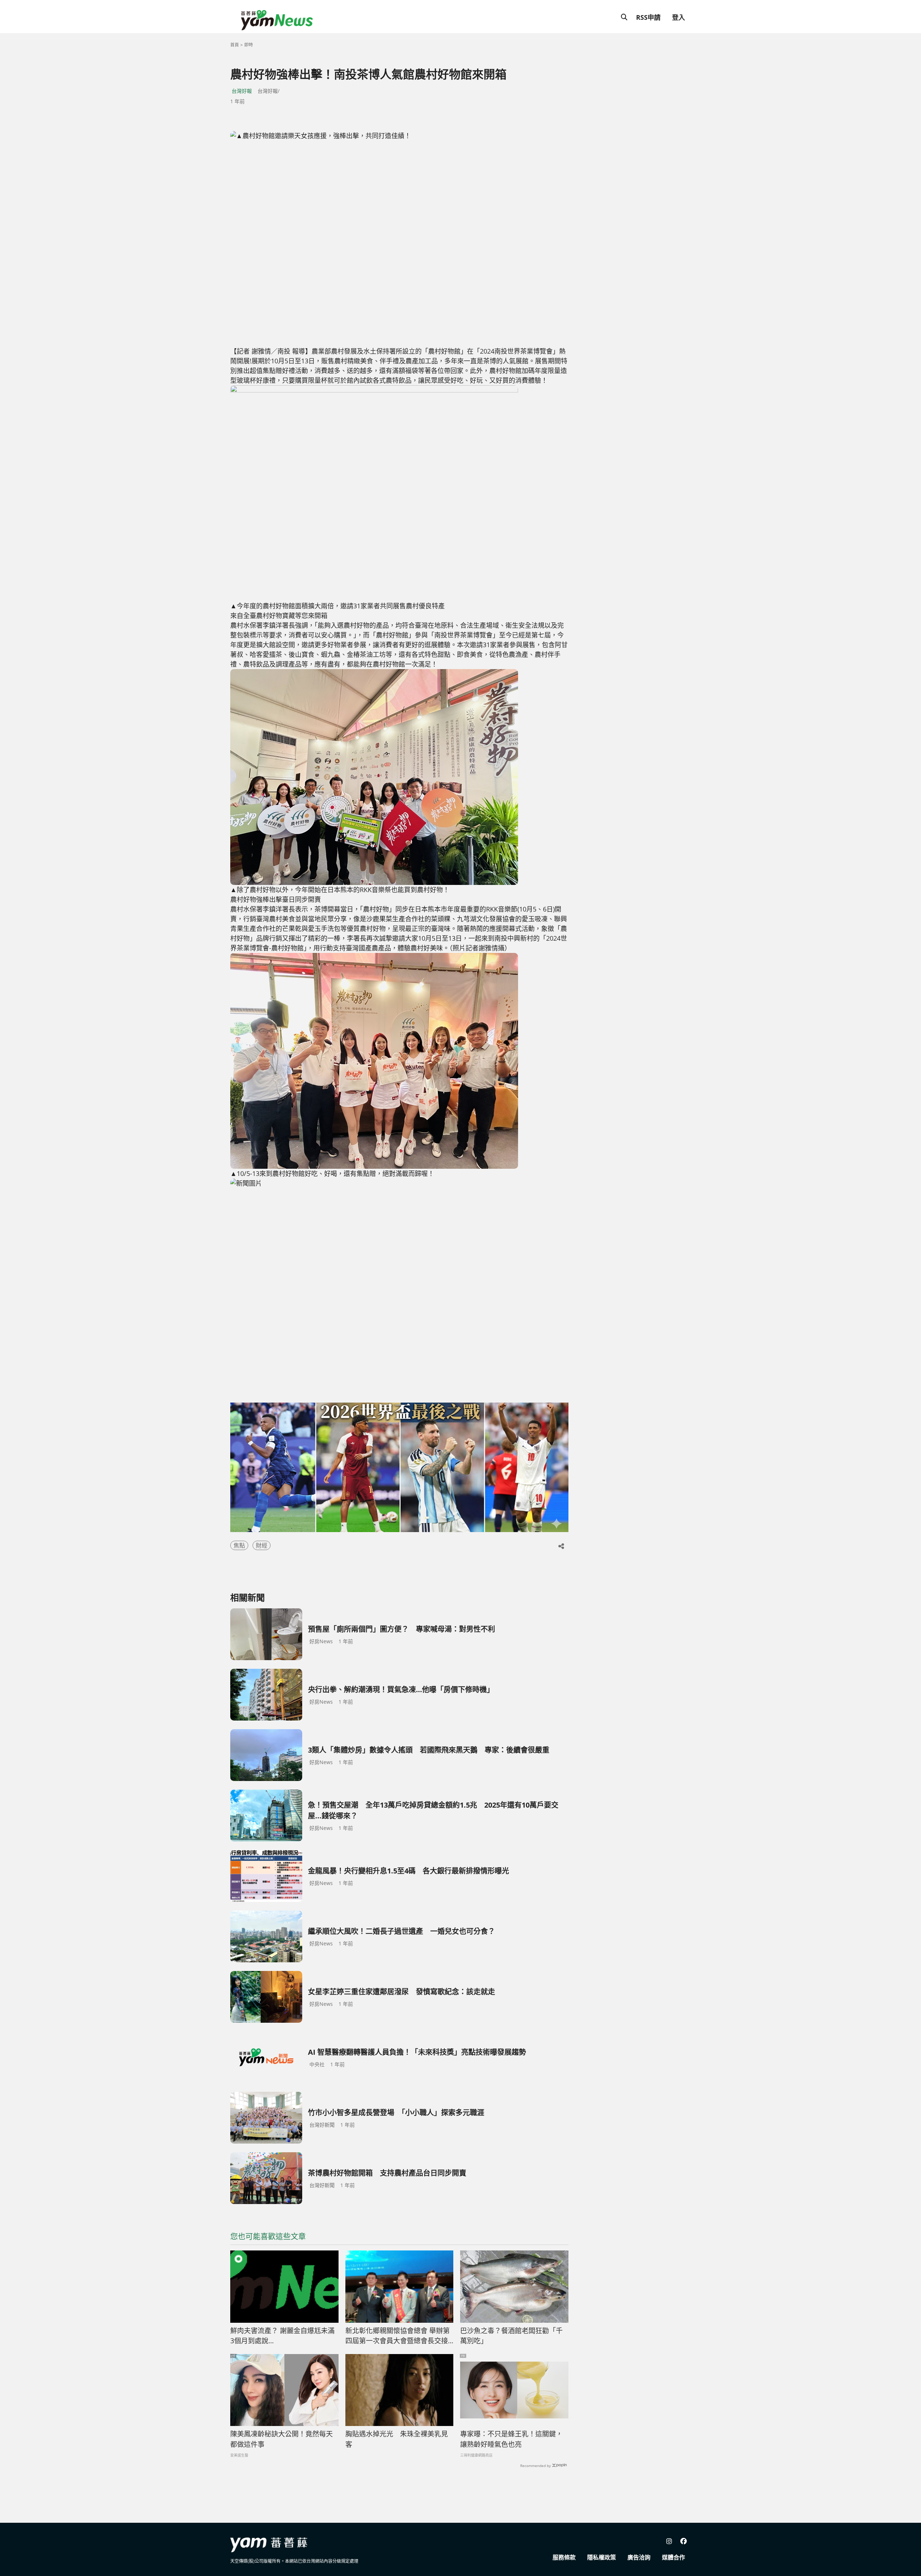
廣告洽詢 (639, 2557)
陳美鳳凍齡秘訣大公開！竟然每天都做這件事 (282, 2439)
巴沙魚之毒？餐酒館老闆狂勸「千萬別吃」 (511, 2336)
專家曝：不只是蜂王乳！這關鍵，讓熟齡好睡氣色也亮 (511, 2439)
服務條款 (564, 2557)
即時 (249, 45)
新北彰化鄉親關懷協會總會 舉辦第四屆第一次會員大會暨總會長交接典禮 (398, 2336)
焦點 (239, 1545)
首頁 (235, 45)
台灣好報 (242, 91)
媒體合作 (673, 2557)
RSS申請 (648, 17)
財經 (262, 1545)
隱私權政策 (602, 2557)
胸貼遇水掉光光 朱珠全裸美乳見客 (397, 2439)
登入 (679, 17)
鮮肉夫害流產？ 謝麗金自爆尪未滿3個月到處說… (282, 2336)
